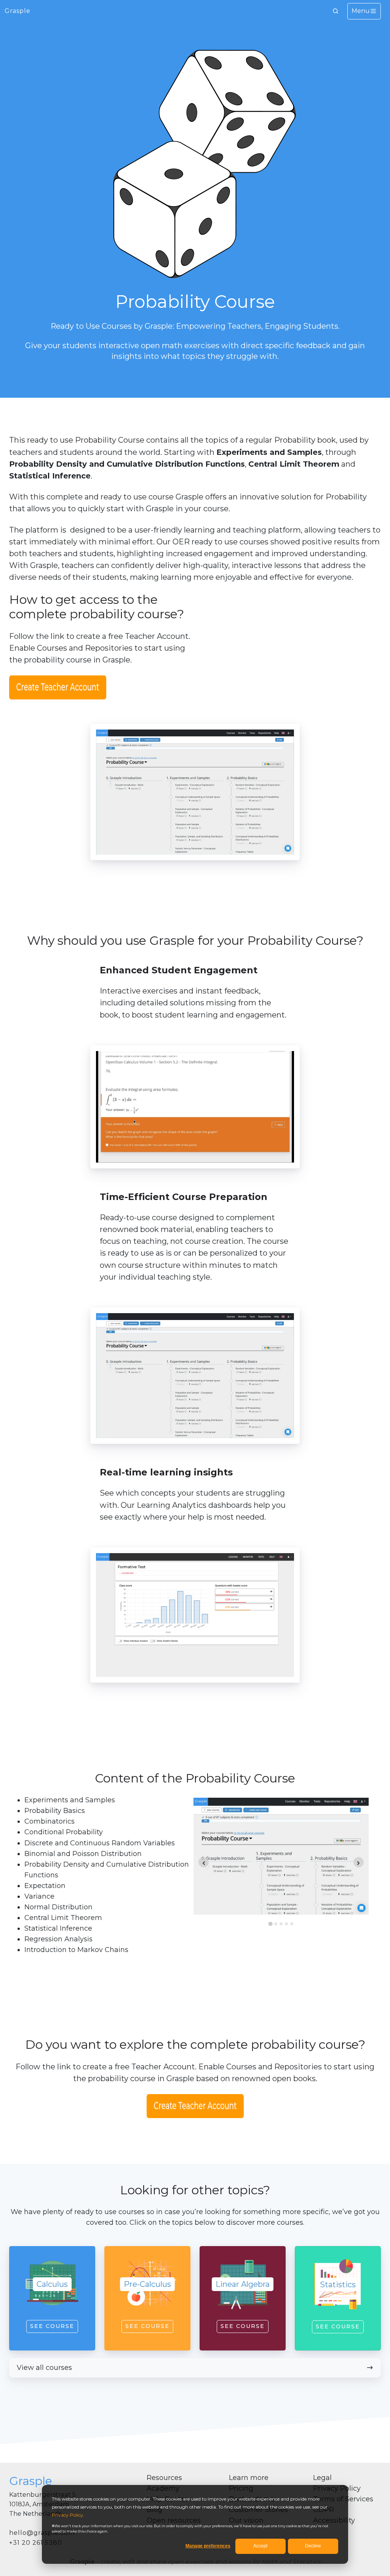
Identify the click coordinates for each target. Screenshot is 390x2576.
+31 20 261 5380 (36, 2543)
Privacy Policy (67, 2515)
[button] (336, 11)
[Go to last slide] (204, 1862)
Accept (260, 2546)
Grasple (18, 11)
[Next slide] (359, 1862)
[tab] (270, 1924)
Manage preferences (208, 2546)
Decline (313, 2546)
